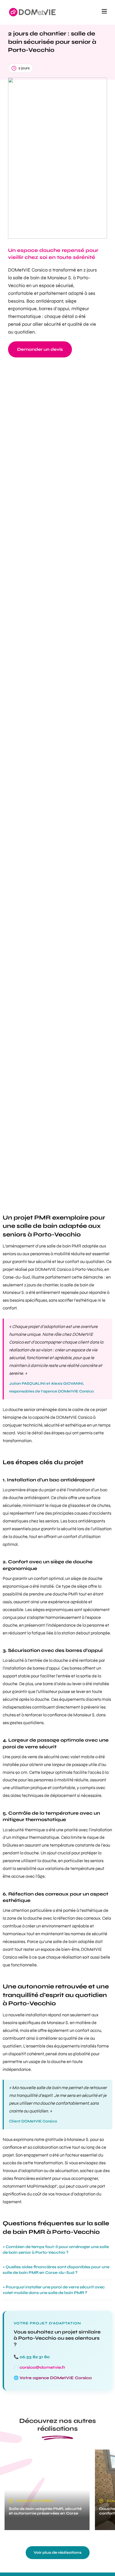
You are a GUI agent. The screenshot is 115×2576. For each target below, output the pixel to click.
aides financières (19, 2179)
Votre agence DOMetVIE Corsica (56, 2378)
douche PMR (65, 1594)
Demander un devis (40, 349)
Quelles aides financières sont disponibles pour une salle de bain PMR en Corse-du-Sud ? (56, 2270)
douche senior (22, 1410)
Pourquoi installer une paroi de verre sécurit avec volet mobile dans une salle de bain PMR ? (54, 2290)
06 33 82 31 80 (35, 2357)
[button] (104, 12)
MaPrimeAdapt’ (42, 2186)
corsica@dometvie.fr (42, 2367)
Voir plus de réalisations (58, 2553)
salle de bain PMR (64, 1246)
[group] (47, 2490)
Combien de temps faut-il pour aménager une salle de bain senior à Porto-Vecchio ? (56, 2250)
